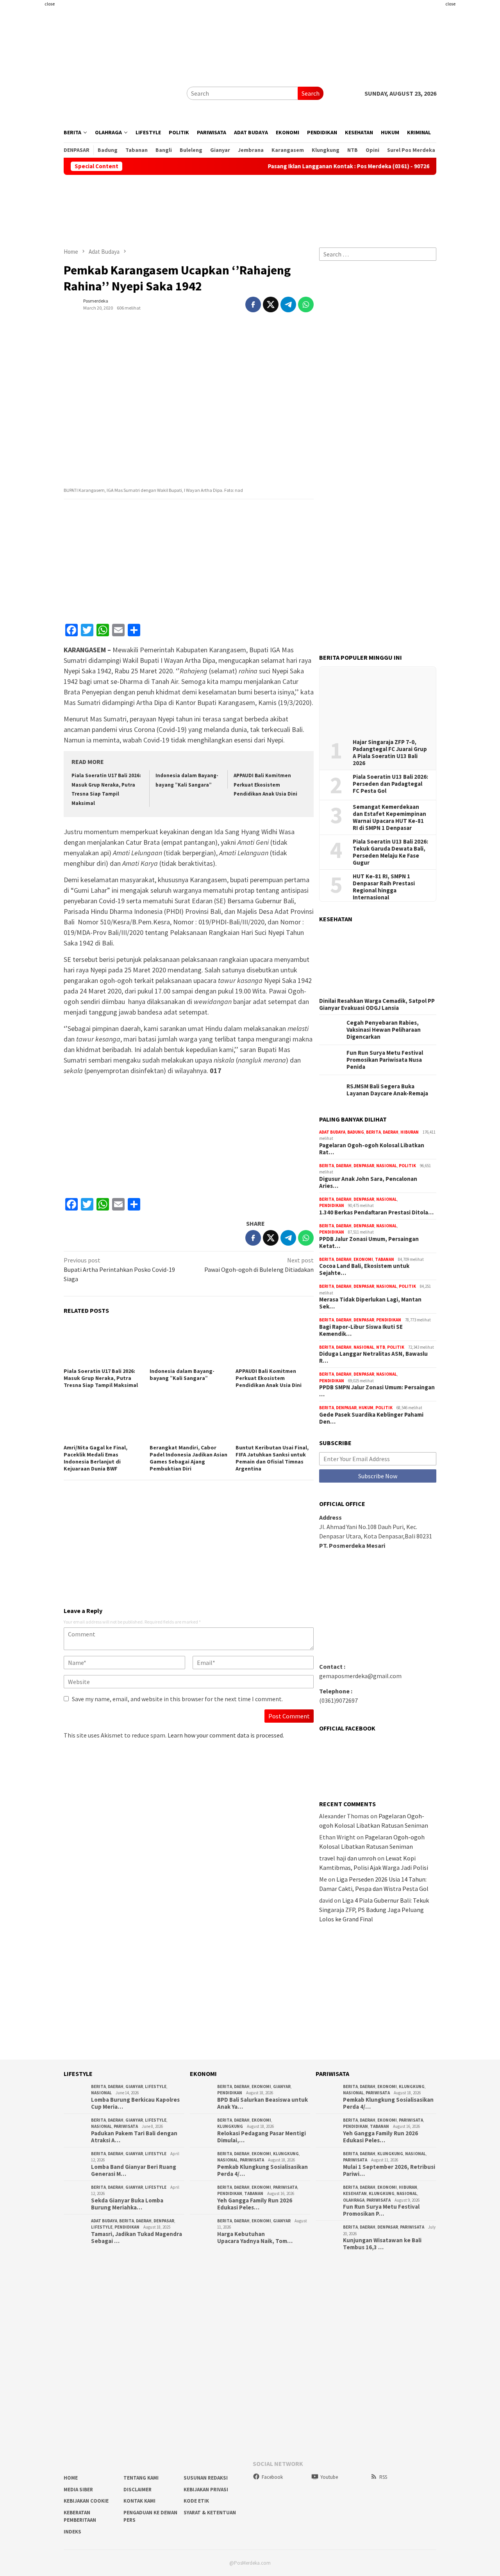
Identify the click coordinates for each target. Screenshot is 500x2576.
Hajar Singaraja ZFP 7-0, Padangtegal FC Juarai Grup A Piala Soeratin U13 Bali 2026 (390, 753)
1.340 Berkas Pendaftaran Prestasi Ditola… (376, 1212)
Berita (373, 1132)
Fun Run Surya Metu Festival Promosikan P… (381, 2210)
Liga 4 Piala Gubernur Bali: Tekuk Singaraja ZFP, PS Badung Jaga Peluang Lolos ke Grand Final (374, 1910)
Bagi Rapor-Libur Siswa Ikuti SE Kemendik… (361, 1330)
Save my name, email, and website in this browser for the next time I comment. (177, 1699)
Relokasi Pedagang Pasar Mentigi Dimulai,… (262, 2137)
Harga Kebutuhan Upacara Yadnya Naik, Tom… (255, 2238)
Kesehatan (355, 2193)
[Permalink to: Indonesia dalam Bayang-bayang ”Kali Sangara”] (189, 1344)
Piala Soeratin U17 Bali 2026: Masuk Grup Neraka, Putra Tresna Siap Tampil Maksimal (101, 1378)
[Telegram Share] (288, 304)
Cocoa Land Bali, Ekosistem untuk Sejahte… (364, 1269)
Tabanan (385, 1259)
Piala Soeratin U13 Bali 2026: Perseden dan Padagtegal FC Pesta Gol (390, 784)
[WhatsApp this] (306, 304)
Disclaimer (137, 2490)
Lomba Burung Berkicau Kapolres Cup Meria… (135, 2103)
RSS (383, 2477)
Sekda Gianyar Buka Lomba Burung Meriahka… (127, 2204)
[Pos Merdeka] (122, 93)
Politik (407, 1166)
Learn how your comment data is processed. (226, 1735)
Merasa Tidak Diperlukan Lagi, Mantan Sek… (370, 1303)
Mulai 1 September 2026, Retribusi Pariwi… (389, 2170)
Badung (356, 1132)
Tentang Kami (141, 2478)
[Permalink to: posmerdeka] (71, 304)
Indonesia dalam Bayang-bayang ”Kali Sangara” (182, 1374)
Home (71, 2478)
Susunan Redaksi (206, 2478)
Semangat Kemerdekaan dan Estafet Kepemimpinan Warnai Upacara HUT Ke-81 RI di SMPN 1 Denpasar (389, 817)
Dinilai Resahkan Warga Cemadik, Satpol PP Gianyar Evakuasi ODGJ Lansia (377, 1004)
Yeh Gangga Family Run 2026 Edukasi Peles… (255, 2204)
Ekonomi (363, 1259)
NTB (381, 1347)
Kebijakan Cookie (86, 2501)
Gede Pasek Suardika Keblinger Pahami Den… (371, 1418)
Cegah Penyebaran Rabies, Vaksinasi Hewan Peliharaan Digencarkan (384, 1030)
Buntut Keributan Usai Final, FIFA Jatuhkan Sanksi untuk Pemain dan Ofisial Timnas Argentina (272, 1458)
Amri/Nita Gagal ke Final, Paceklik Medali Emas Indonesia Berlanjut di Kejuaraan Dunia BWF (96, 1458)
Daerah (391, 1132)
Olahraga (354, 2200)
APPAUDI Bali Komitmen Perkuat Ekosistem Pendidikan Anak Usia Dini (265, 785)
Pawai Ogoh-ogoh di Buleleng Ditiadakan (259, 1265)
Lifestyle (156, 2086)
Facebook (272, 2477)
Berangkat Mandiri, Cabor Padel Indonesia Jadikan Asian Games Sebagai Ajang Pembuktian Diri (188, 1458)
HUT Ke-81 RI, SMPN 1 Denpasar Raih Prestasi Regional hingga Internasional (384, 887)
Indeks (72, 2532)
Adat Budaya (332, 1132)
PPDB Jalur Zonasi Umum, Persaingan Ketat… (369, 1243)
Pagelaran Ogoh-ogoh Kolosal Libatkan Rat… (372, 1149)
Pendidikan (332, 1205)
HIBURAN (410, 1132)
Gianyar (134, 2086)
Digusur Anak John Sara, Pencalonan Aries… (368, 1182)
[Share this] (253, 304)
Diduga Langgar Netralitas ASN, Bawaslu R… (373, 1357)
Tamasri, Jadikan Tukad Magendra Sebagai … (137, 2238)
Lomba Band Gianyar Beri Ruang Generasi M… (134, 2170)
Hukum (366, 1408)
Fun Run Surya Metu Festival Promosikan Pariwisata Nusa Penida (385, 1060)
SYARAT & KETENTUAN (210, 2513)
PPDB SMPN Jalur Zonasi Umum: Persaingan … (377, 1391)
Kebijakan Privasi (206, 2490)
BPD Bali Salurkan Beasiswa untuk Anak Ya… (262, 2103)
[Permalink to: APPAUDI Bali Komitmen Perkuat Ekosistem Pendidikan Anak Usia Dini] (275, 1344)
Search (311, 93)
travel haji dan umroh (348, 1858)
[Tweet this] (271, 304)
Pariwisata (126, 2126)
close (50, 4)
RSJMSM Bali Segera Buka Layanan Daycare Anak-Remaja (387, 1090)
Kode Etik (196, 2501)
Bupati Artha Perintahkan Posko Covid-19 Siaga (119, 1269)
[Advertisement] (472, 117)
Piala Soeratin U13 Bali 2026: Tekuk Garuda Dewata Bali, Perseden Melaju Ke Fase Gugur (390, 852)
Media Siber (78, 2490)
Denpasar (364, 1166)
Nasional (387, 1166)
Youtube (329, 2477)
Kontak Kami (139, 2501)
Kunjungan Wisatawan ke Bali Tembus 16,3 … (382, 2244)
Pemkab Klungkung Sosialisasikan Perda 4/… (262, 2170)
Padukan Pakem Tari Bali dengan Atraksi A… (134, 2137)
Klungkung (230, 2126)
